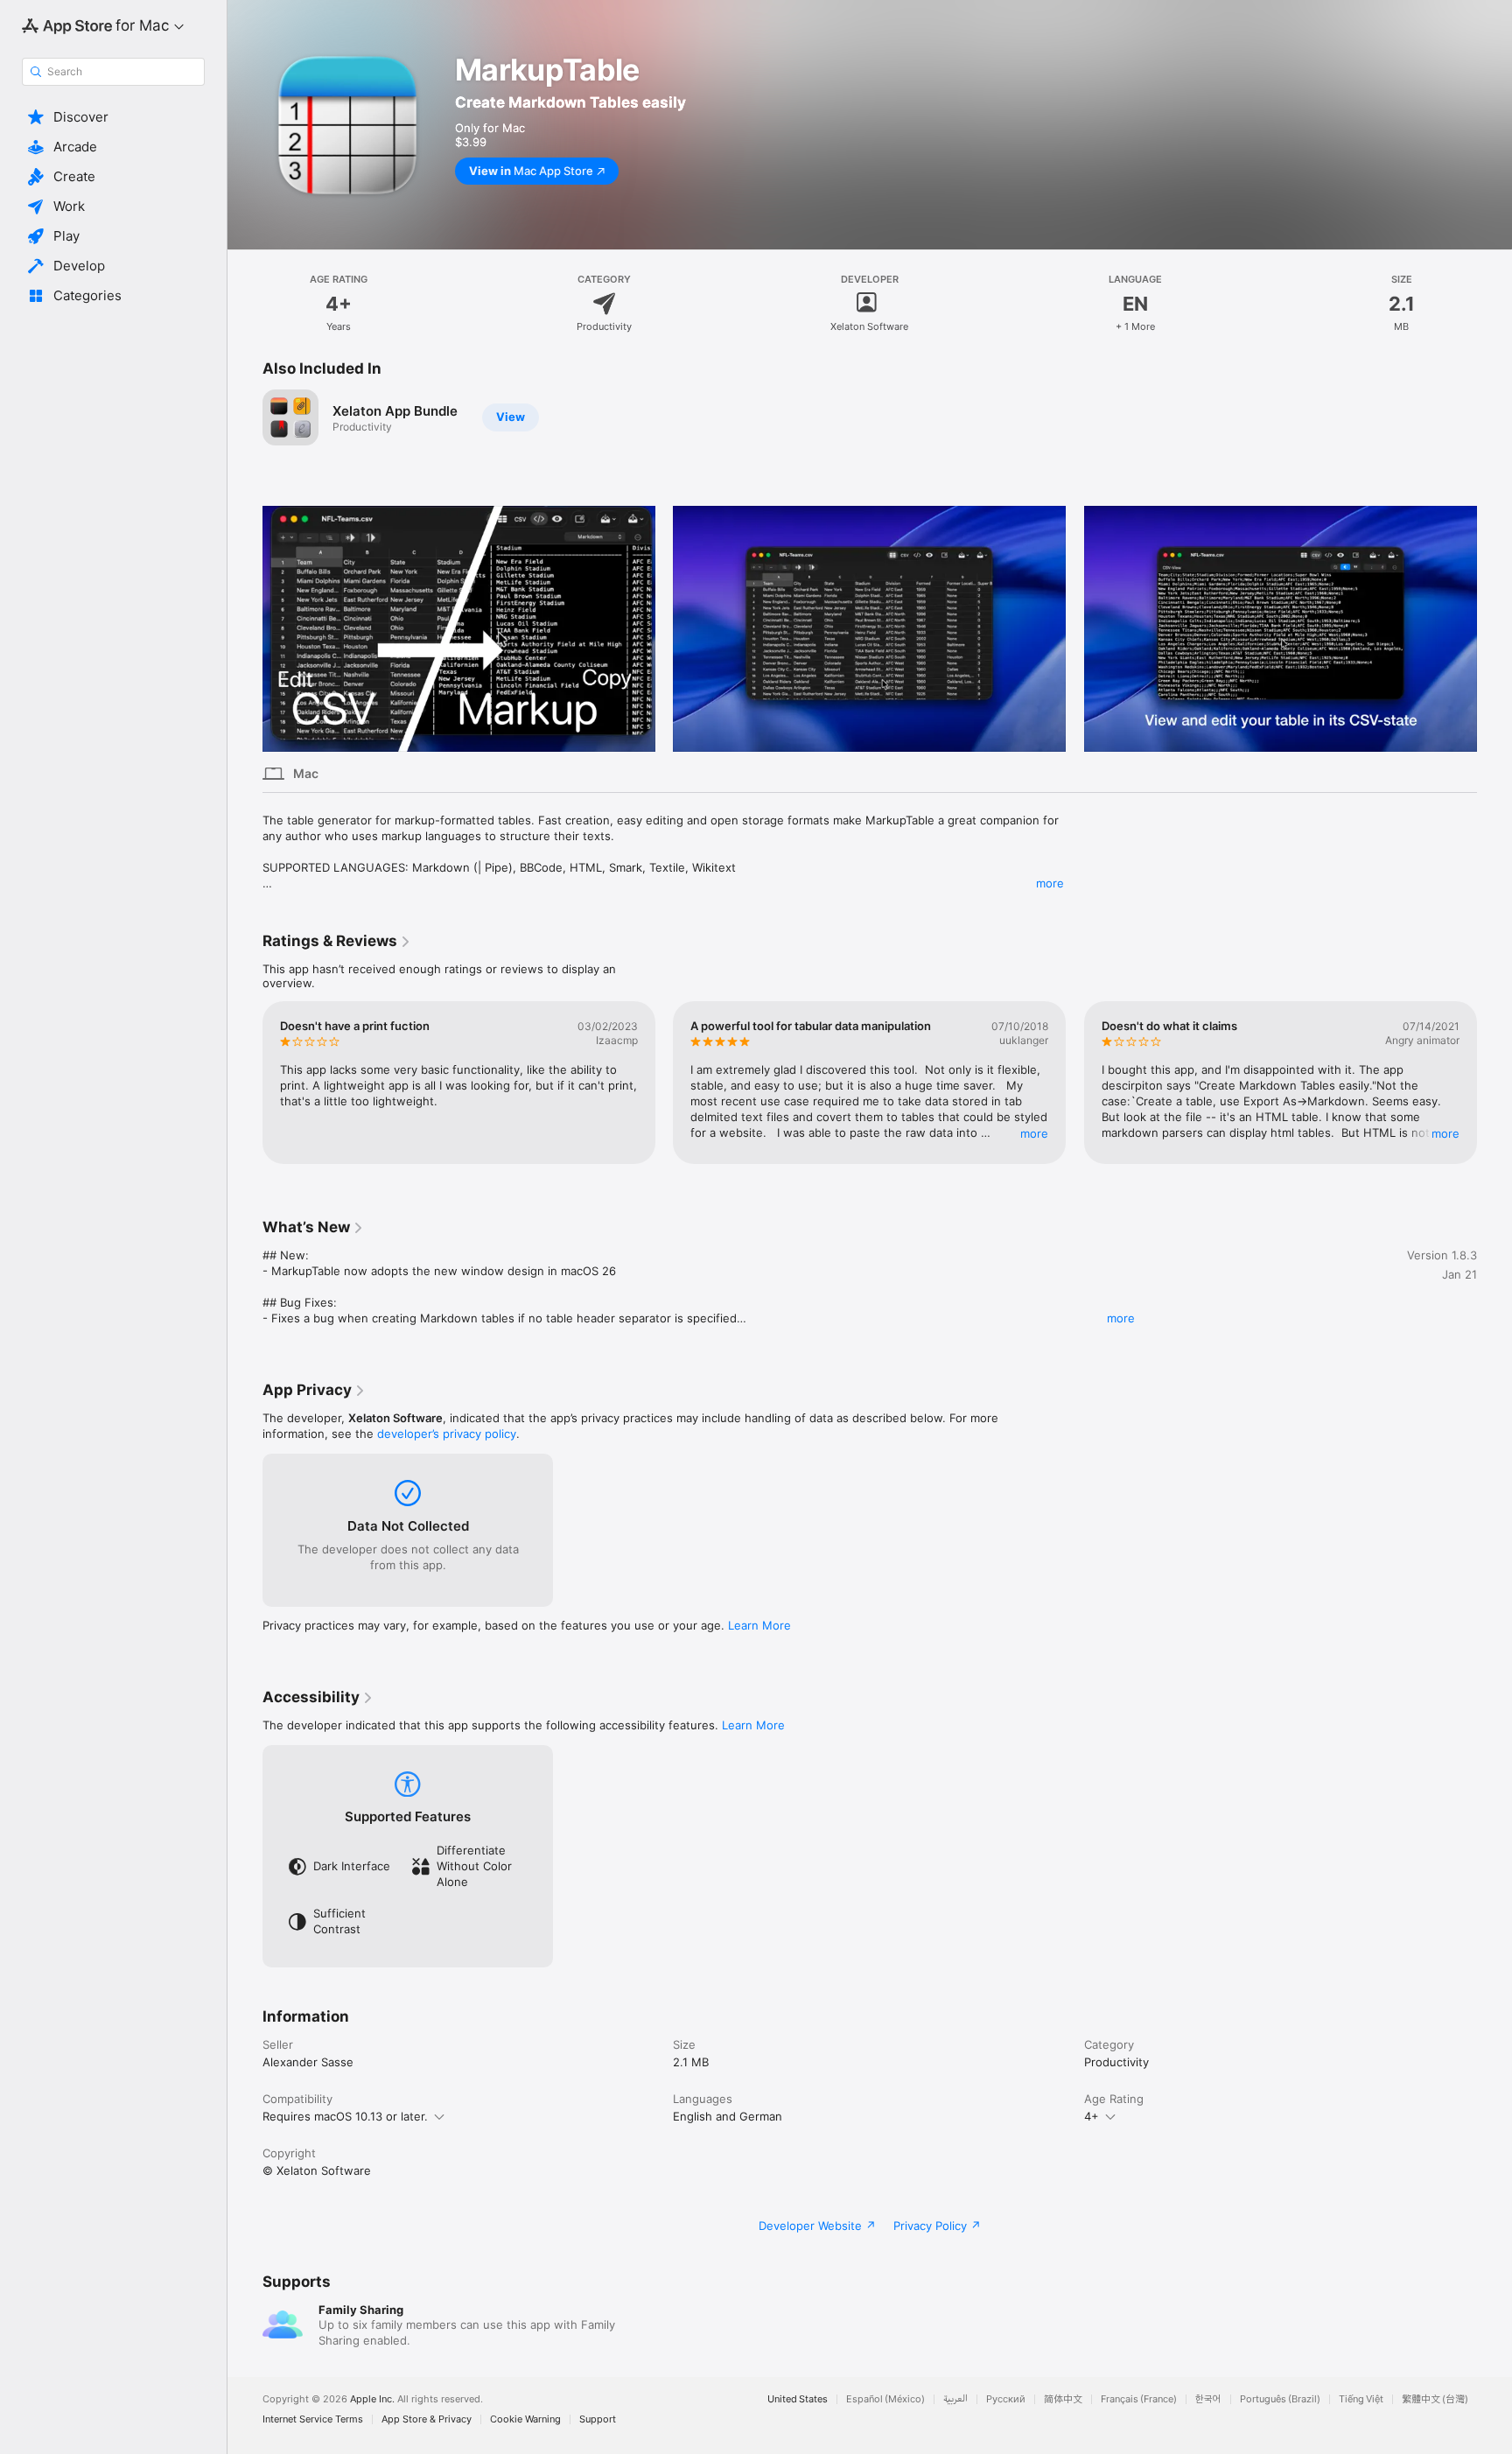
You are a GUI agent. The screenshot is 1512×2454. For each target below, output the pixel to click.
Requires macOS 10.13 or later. (345, 2116)
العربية (955, 2399)
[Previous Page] (245, 628)
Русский (1006, 2399)
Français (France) (1139, 2399)
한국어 (1208, 2399)
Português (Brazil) (1280, 2399)
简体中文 (1063, 2399)
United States (798, 2399)
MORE (1035, 1133)
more (1050, 883)
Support (598, 2419)
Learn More (759, 1625)
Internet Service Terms (313, 2419)
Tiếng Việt (1361, 2399)
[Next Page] (1494, 628)
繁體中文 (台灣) (1435, 2399)
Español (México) (885, 2399)
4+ (1092, 2116)
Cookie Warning (525, 2419)
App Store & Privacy (427, 2419)
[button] (113, 117)
